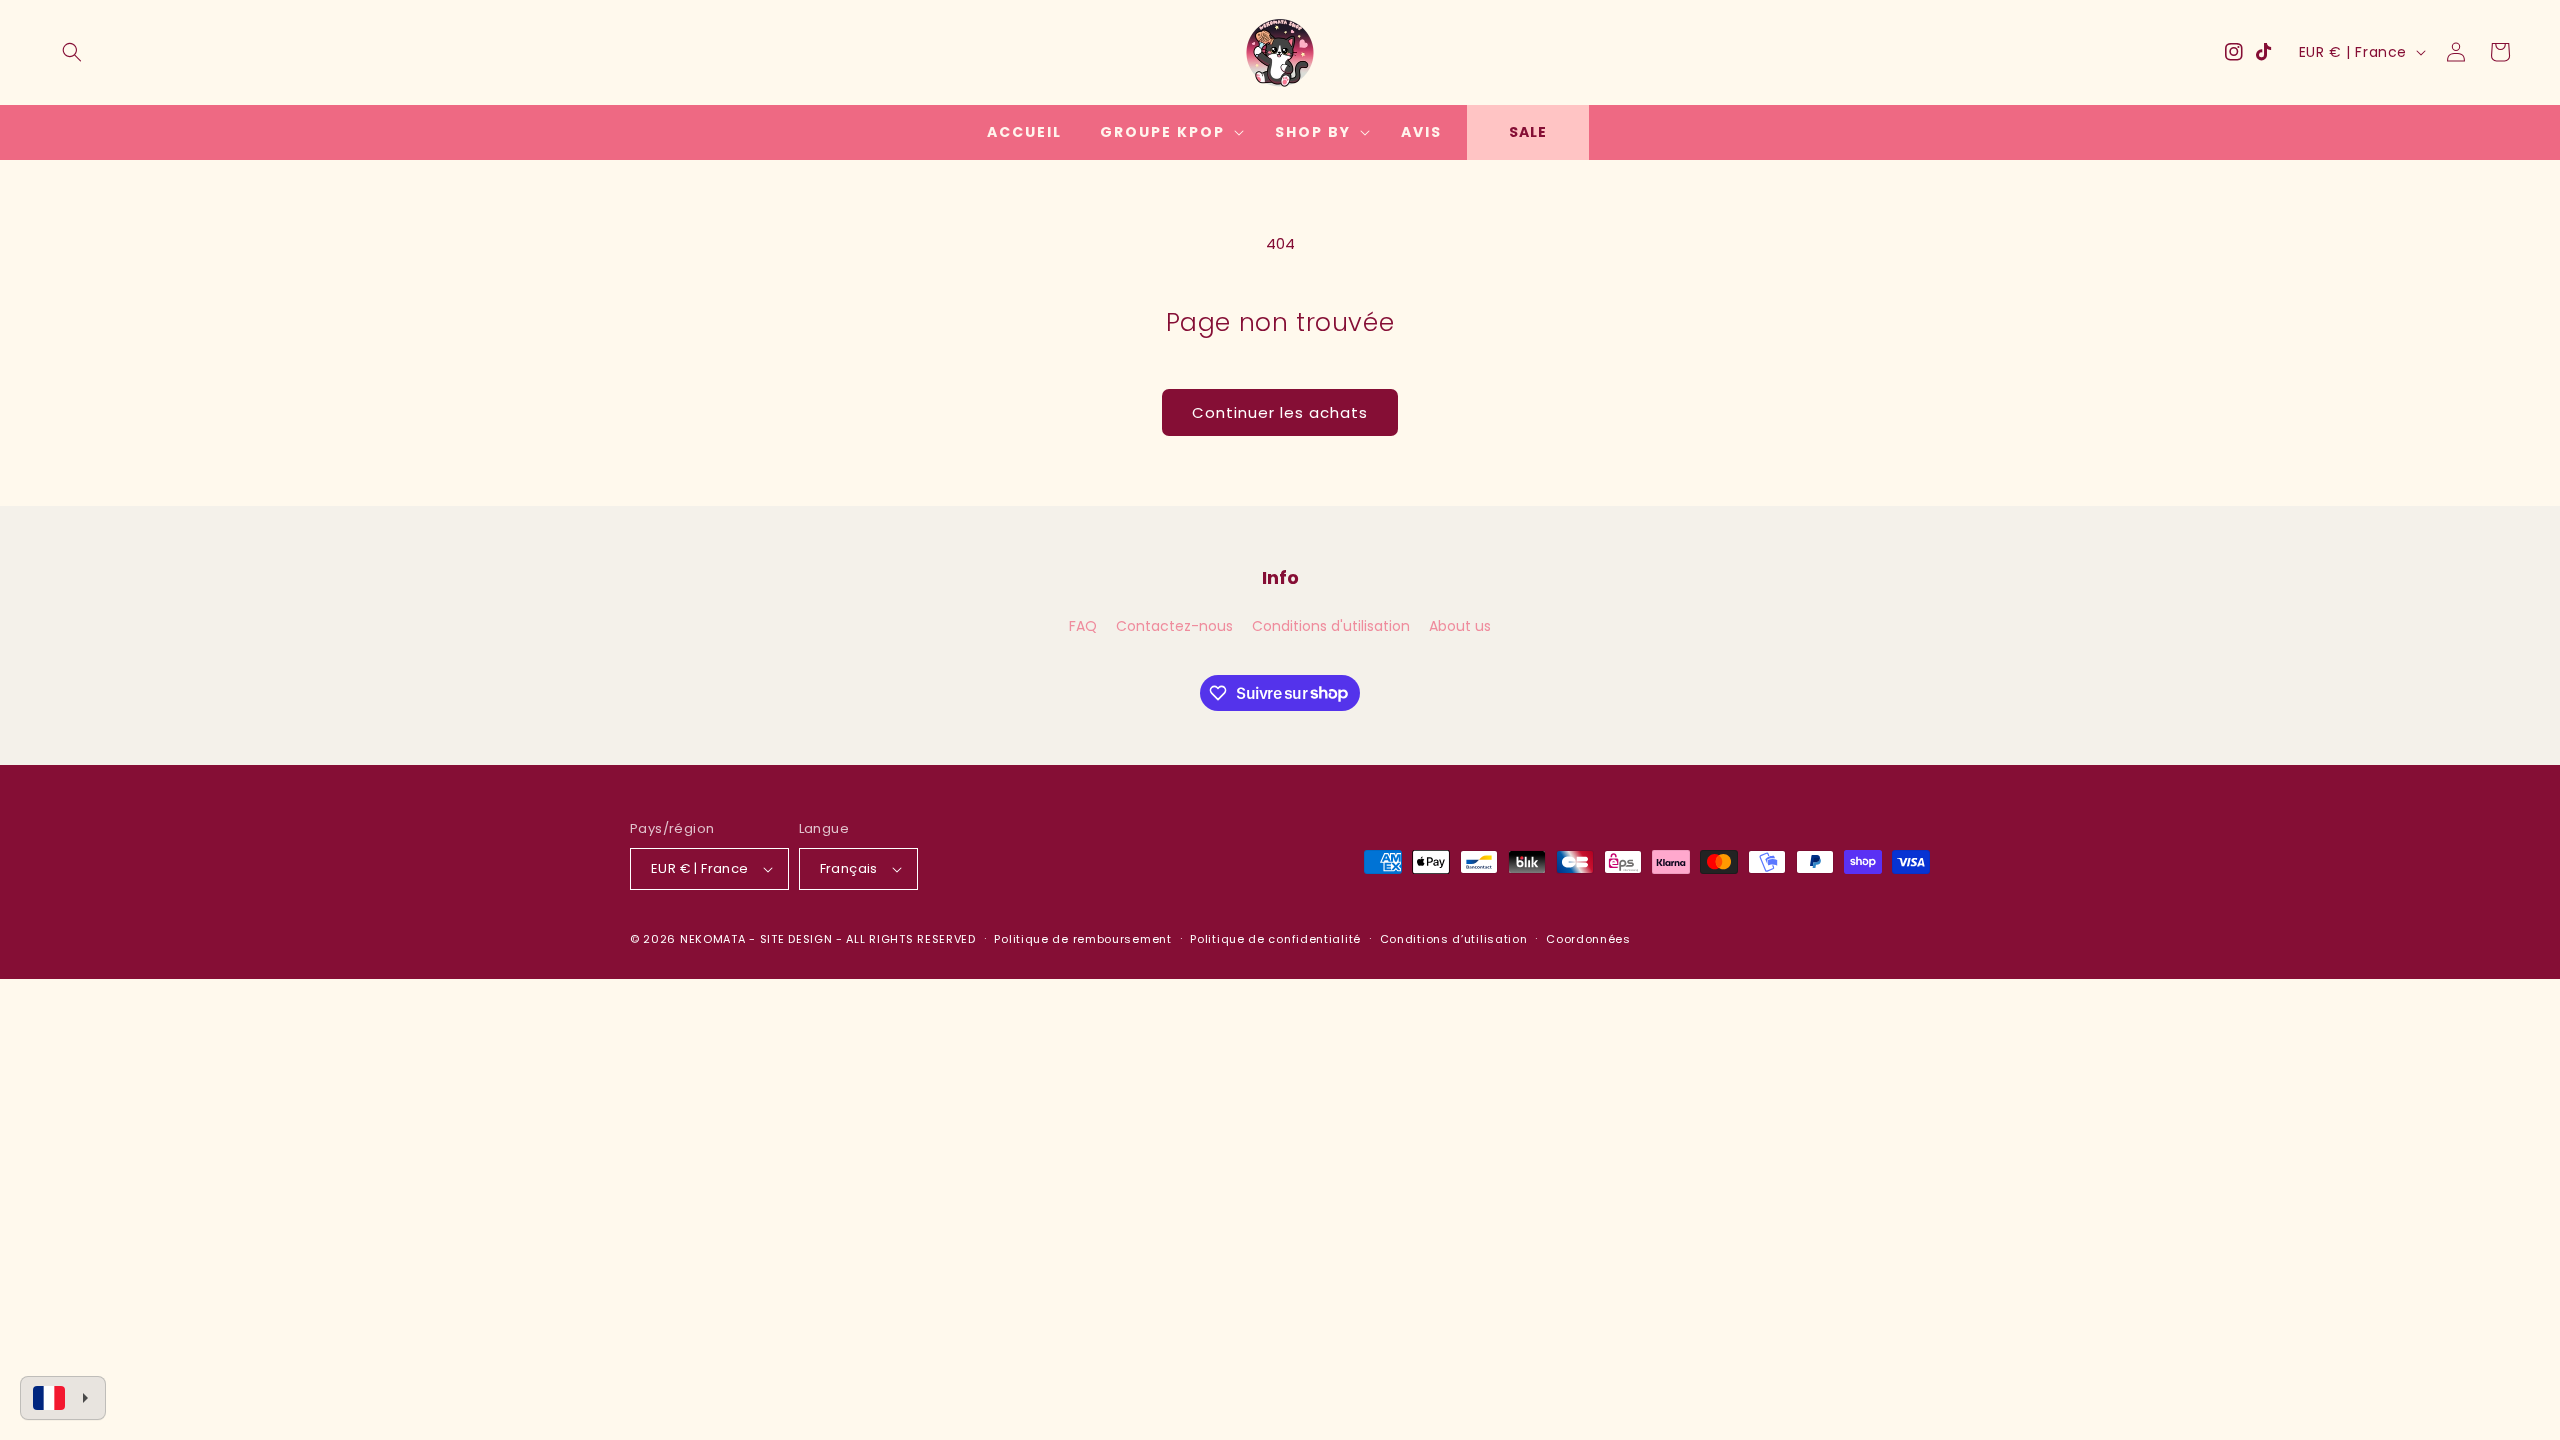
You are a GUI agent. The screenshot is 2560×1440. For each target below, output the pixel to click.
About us (1460, 626)
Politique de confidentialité (1275, 939)
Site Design (796, 939)
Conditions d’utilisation (1454, 939)
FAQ (1083, 626)
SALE (1528, 132)
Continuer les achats (1280, 412)
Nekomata (713, 939)
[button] (72, 52)
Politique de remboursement (1082, 939)
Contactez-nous (1174, 626)
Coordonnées (1588, 939)
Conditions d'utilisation (1331, 626)
